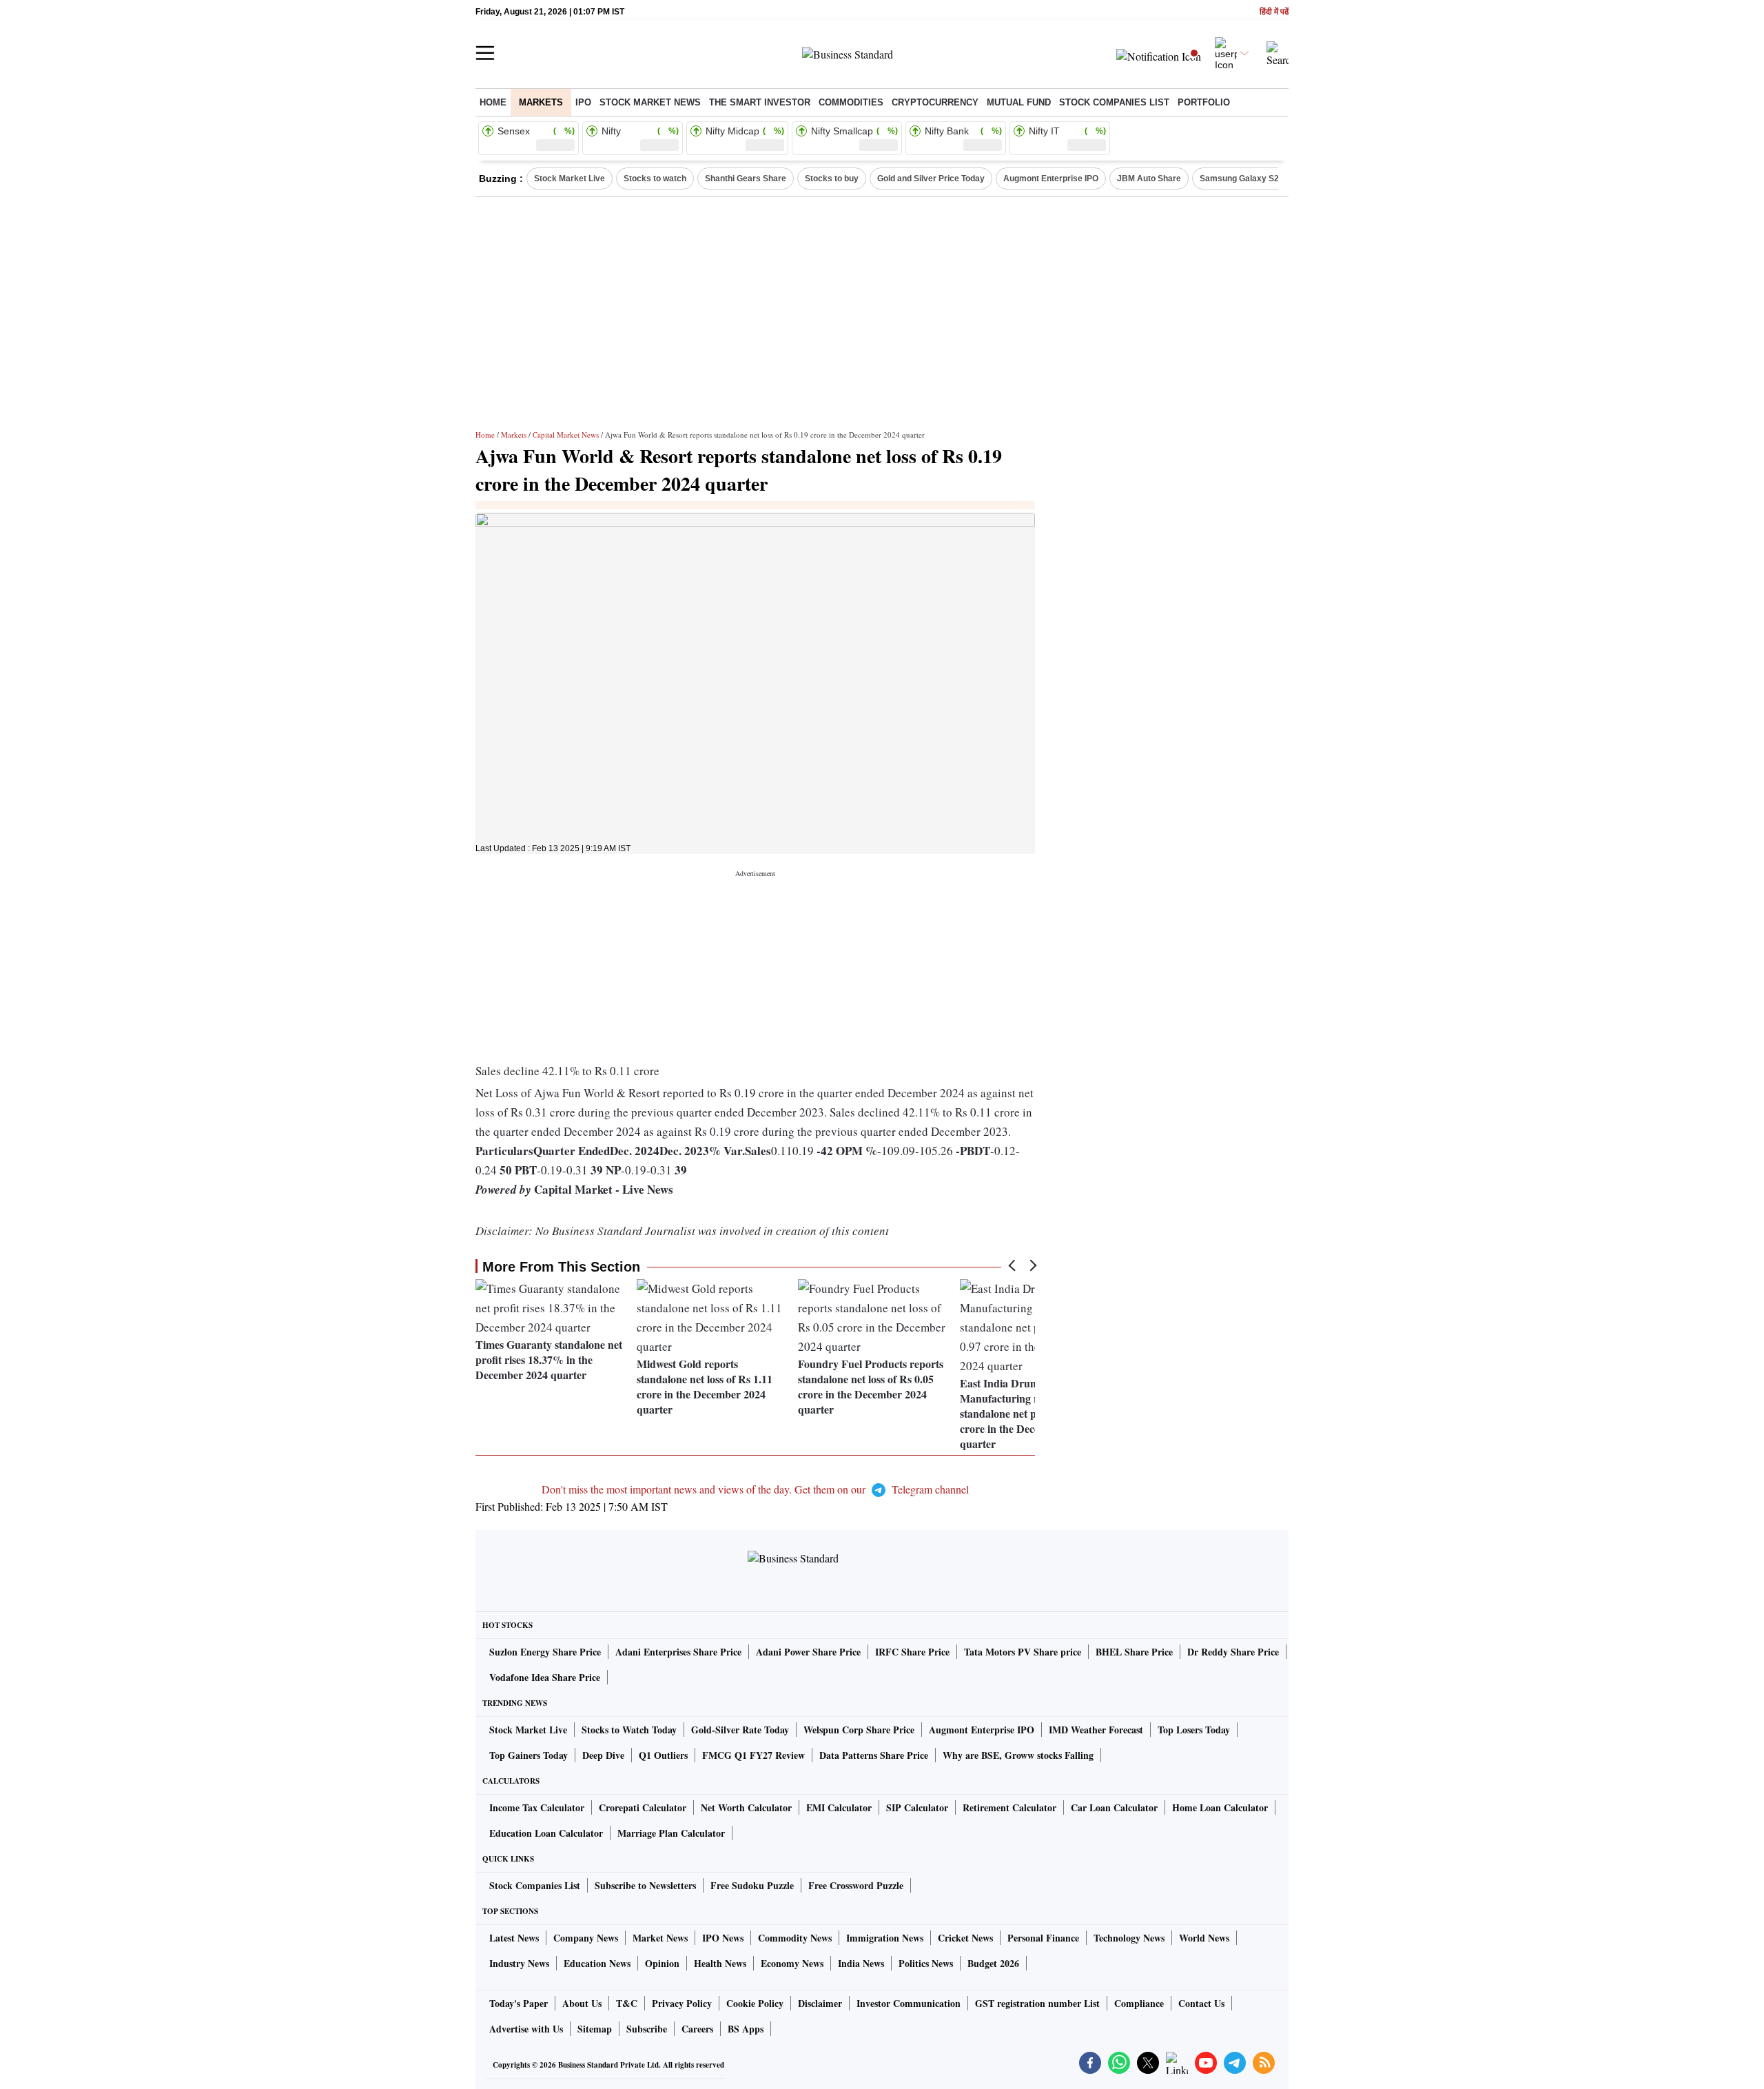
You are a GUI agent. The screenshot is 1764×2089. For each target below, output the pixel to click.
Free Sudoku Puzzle (752, 1885)
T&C (627, 2003)
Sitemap (595, 2029)
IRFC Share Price (912, 1652)
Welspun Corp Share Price (859, 1730)
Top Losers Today (1194, 1730)
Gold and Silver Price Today (931, 179)
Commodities (851, 102)
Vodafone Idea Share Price (545, 1677)
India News (861, 1963)
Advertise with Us (526, 2029)
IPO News (723, 1938)
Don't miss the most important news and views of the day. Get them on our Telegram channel (755, 1489)
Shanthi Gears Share (746, 179)
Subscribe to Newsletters (645, 1885)
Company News (586, 1938)
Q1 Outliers (663, 1755)
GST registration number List (1037, 2003)
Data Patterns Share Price (874, 1755)
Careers (697, 2029)
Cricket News (965, 1938)
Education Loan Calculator (546, 1833)
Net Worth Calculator (746, 1807)
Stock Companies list (1114, 102)
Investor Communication (909, 2003)
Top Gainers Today (529, 1755)
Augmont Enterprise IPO (1051, 179)
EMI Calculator (839, 1807)
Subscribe (647, 2029)
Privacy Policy (682, 2003)
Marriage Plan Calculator (671, 1833)
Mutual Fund (1019, 102)
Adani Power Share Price (808, 1652)
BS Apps (746, 2029)
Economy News (792, 1963)
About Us (582, 2003)
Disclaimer (820, 2003)
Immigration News (885, 1938)
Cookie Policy (755, 2003)
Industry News (519, 1963)
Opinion (662, 1963)
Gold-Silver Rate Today (740, 1730)
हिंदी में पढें (1274, 12)
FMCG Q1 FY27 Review (753, 1755)
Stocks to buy (832, 179)
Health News (720, 1963)
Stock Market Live (570, 179)
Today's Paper (519, 2003)
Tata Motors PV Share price (1023, 1652)
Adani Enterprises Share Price (678, 1652)
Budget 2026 (993, 1963)
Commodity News (795, 1938)
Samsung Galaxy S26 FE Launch (1263, 179)
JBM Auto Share (1149, 179)
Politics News (926, 1963)
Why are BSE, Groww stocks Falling (1018, 1755)
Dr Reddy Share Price (1233, 1652)
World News (1204, 1938)
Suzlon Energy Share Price (545, 1652)
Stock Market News (650, 102)
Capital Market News (566, 435)
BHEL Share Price (1134, 1652)
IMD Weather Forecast (1096, 1730)
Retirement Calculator (1009, 1807)
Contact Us (1201, 2003)
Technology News (1129, 1938)
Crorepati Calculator (643, 1807)
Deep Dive (603, 1755)
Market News (660, 1938)
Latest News (514, 1938)
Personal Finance (1043, 1938)
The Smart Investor (760, 102)
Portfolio (1204, 102)
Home (493, 102)
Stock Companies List (535, 1885)
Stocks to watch (655, 179)
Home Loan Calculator (1220, 1807)
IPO (583, 102)
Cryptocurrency (935, 102)
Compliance (1139, 2003)
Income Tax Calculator (537, 1807)
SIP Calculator (917, 1807)
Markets (541, 102)
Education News (597, 1963)
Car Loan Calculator (1114, 1807)
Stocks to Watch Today (629, 1730)
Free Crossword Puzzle (856, 1885)
